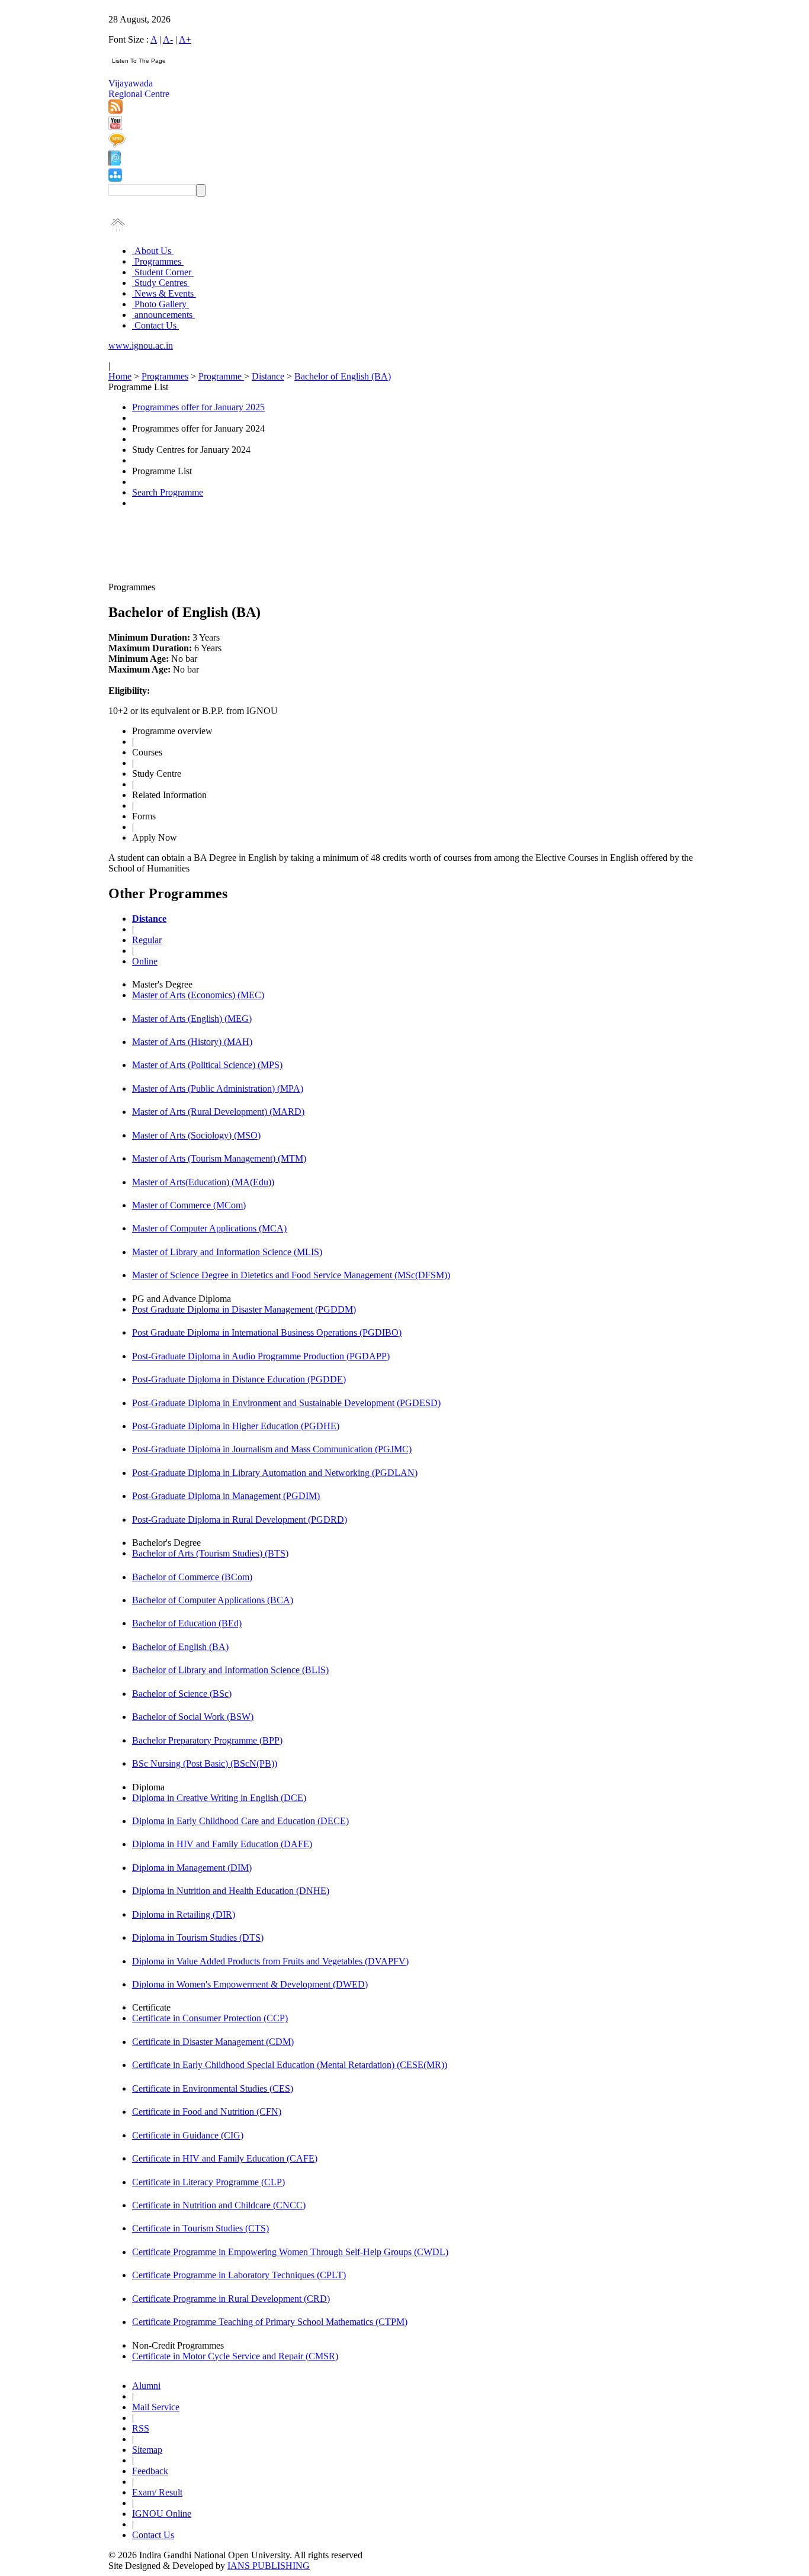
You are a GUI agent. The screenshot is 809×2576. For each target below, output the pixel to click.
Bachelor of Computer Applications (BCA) (213, 1600)
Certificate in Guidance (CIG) (188, 2135)
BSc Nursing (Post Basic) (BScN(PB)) (205, 1763)
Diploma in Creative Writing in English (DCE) (219, 1798)
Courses (147, 752)
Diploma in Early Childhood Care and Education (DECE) (240, 1821)
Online (145, 961)
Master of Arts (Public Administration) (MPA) (218, 1088)
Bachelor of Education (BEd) (187, 1623)
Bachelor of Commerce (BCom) (192, 1577)
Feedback (150, 2471)
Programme (221, 376)
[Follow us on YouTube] (115, 127)
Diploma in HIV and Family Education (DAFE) (222, 1844)
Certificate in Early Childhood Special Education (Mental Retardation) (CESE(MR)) (290, 2065)
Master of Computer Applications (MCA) (209, 1228)
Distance (268, 376)
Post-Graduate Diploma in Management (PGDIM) (226, 1496)
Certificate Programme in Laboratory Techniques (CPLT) (239, 2275)
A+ (185, 39)
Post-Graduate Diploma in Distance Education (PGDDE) (239, 1379)
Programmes (158, 261)
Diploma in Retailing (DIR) (184, 1914)
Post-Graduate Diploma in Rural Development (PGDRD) (240, 1519)
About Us (153, 251)
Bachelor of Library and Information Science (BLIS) (230, 1670)
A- (168, 39)
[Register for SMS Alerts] (117, 145)
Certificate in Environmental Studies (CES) (213, 2088)
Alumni (146, 2386)
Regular (147, 940)
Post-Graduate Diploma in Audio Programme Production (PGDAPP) (261, 1356)
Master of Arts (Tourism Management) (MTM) (219, 1158)
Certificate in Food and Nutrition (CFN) (207, 2112)
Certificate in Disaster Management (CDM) (213, 2042)
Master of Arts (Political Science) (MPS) (207, 1065)
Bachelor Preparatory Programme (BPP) (207, 1740)
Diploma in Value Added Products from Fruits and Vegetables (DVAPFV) (270, 1961)
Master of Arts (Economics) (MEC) (198, 995)
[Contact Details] (115, 163)
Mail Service (156, 2407)
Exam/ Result (157, 2492)
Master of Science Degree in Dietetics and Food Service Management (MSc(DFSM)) (291, 1275)
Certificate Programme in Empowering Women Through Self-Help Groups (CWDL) (290, 2252)
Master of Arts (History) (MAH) (192, 1042)
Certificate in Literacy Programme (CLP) (208, 2182)
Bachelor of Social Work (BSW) (193, 1717)
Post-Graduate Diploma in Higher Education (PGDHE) (236, 1426)
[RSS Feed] (115, 110)
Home (120, 376)
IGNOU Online (162, 2514)
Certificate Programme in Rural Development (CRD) (231, 2299)
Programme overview (172, 731)
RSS (141, 2428)
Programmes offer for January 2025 (198, 407)
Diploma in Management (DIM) (192, 1868)
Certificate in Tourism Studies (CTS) (200, 2228)
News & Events (164, 293)
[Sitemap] (115, 179)
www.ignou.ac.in (141, 345)
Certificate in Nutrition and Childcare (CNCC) (219, 2205)
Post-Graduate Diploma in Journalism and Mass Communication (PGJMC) (272, 1449)
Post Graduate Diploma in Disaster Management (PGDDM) (244, 1309)
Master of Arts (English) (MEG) (192, 1019)
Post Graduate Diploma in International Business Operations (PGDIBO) (267, 1332)
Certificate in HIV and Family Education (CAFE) (225, 2158)
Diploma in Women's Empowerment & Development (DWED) (250, 1984)
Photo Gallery (160, 304)
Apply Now (155, 837)
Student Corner (163, 272)
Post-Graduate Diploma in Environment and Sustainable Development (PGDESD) (286, 1403)
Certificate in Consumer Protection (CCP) (210, 2018)
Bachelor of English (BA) (343, 376)
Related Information (169, 795)
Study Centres (161, 283)
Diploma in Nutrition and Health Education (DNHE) (231, 1891)
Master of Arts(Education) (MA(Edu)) (203, 1182)
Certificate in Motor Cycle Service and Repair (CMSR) (235, 2356)
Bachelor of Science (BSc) (182, 1694)
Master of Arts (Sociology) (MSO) (196, 1135)
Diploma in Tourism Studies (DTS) (198, 1937)
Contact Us (155, 325)
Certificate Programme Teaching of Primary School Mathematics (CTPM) (270, 2322)
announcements (163, 315)
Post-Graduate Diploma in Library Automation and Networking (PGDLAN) (275, 1473)
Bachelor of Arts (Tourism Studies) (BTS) (210, 1553)
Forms (144, 816)
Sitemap (147, 2450)
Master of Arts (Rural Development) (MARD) (218, 1112)
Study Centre (157, 774)
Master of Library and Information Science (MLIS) (227, 1252)
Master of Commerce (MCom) (189, 1205)
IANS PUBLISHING (269, 2566)
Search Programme (168, 492)
